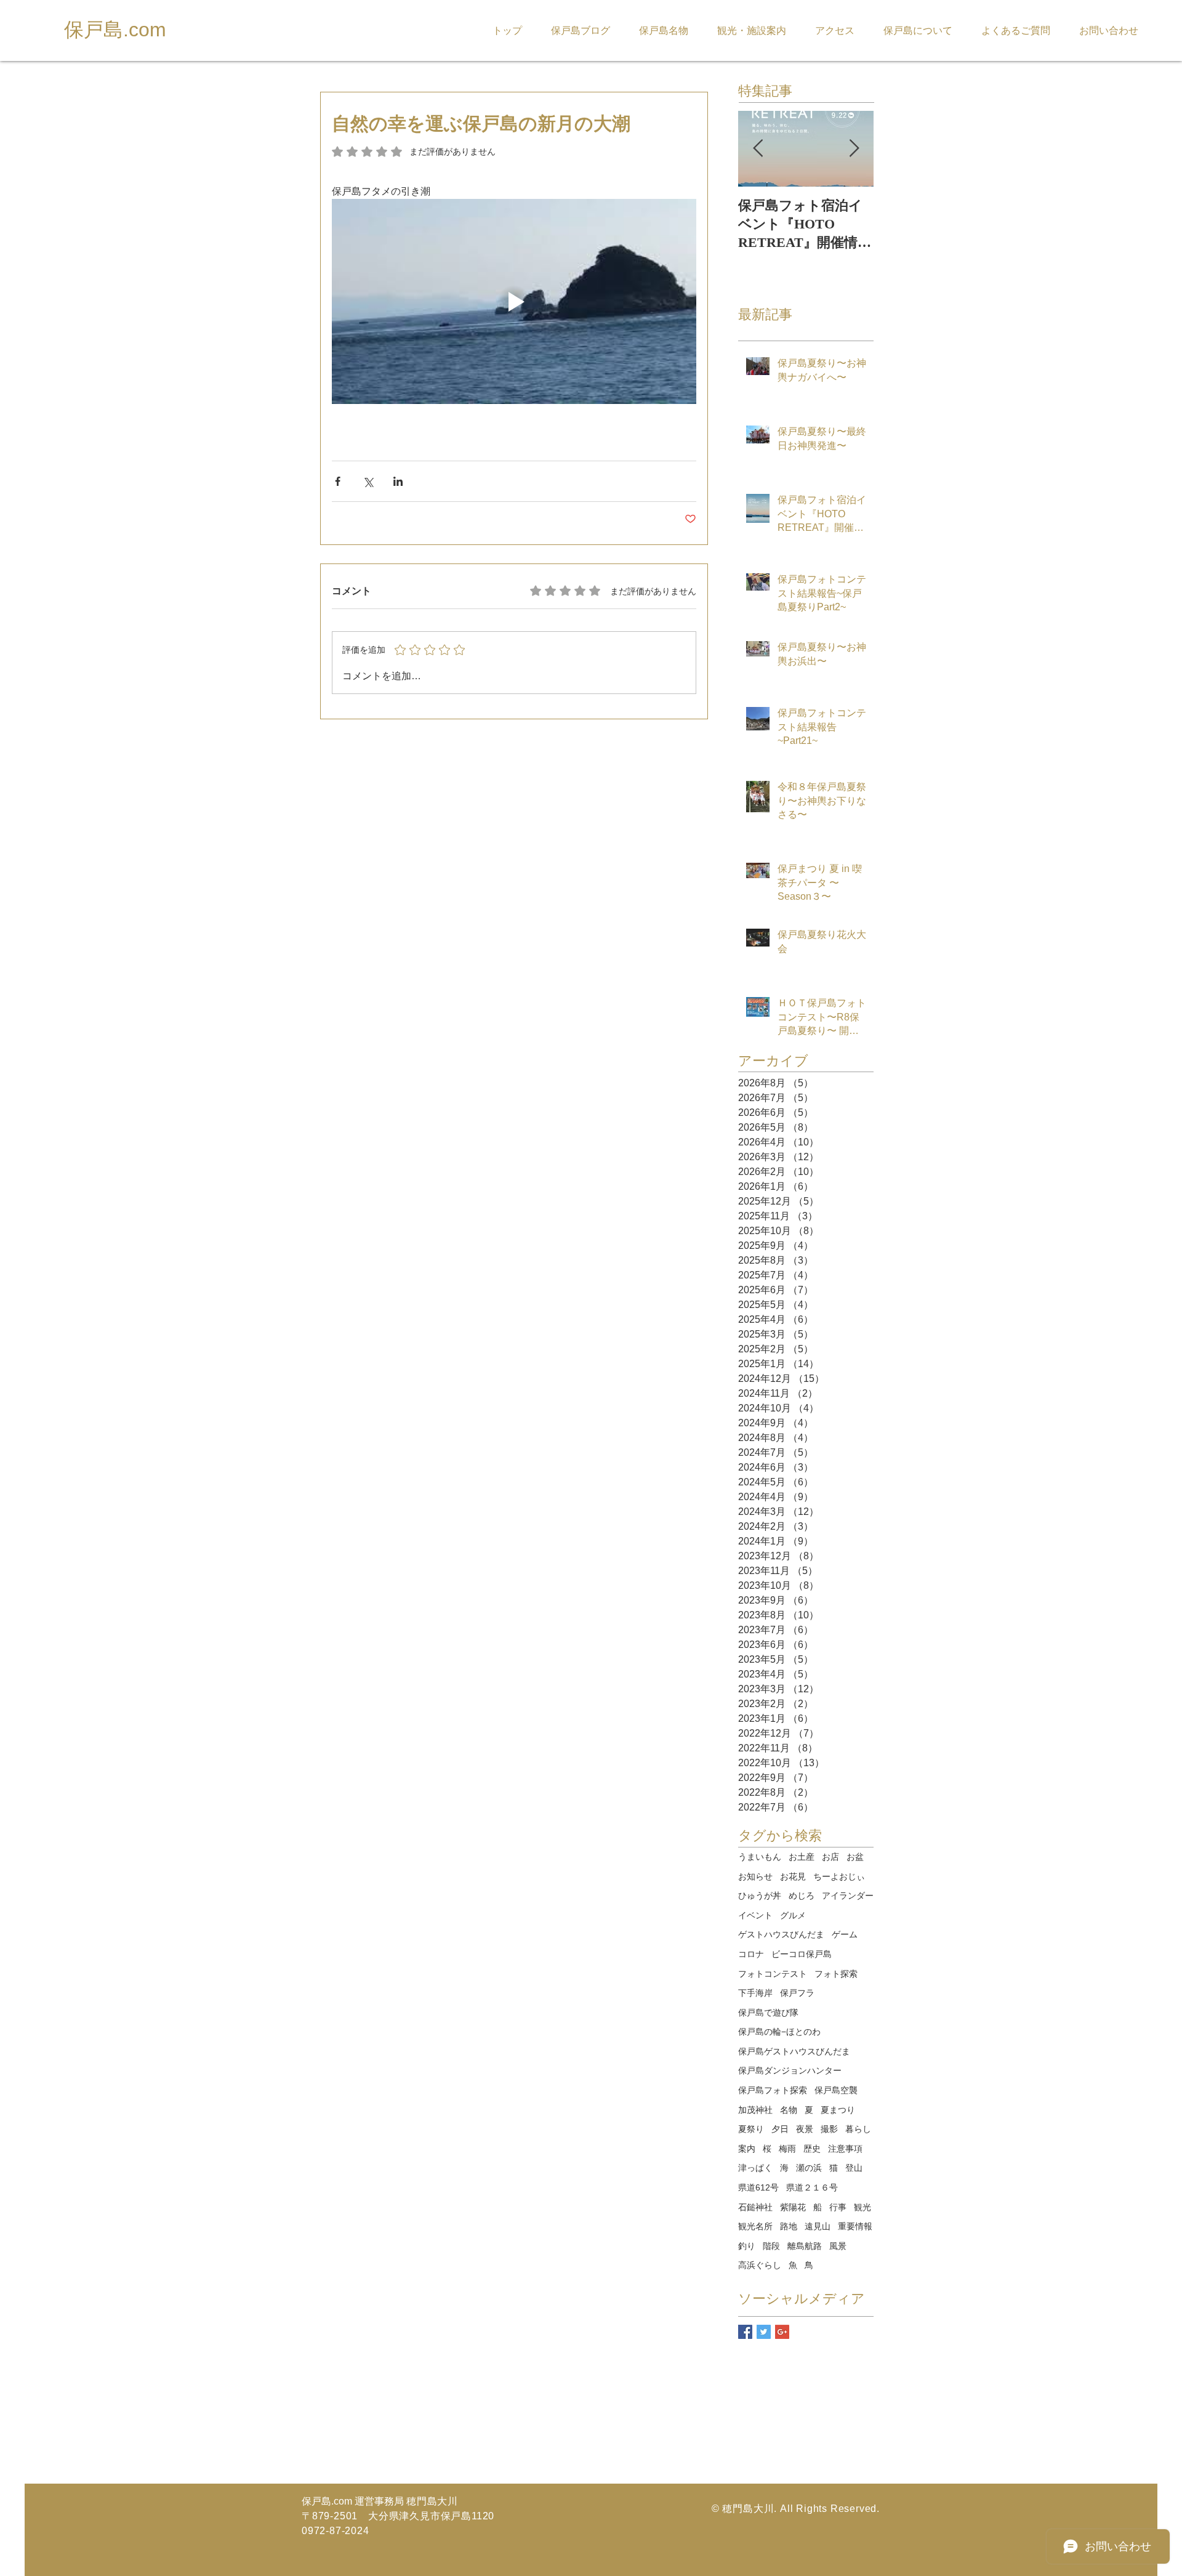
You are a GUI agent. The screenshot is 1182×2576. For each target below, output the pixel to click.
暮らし (858, 2129)
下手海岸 (755, 1993)
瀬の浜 (809, 2168)
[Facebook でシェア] (338, 481)
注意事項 (845, 2149)
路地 (789, 2226)
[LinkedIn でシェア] (398, 481)
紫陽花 (793, 2207)
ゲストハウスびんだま (781, 1934)
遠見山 (818, 2226)
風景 (838, 2246)
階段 (771, 2246)
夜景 (805, 2129)
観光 (862, 2207)
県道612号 (758, 2187)
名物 (789, 2110)
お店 (830, 1857)
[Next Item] (854, 149)
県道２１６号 (812, 2187)
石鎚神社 (755, 2207)
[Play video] (514, 301)
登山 (854, 2168)
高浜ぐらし (760, 2265)
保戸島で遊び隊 (768, 2013)
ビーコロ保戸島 (802, 1954)
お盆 (855, 1857)
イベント (755, 1915)
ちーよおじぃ (839, 1876)
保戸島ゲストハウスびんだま (794, 2051)
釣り (747, 2246)
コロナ (751, 1954)
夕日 (780, 2129)
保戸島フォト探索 (773, 2090)
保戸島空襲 (836, 2090)
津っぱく (755, 2168)
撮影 (829, 2129)
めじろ (802, 1896)
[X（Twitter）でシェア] (368, 481)
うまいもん (760, 1857)
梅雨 (787, 2149)
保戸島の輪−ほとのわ (779, 2032)
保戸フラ (797, 1993)
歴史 (812, 2149)
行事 (838, 2207)
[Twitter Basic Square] (764, 2332)
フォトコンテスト (773, 1974)
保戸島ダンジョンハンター (790, 2070)
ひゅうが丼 (760, 1896)
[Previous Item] (758, 149)
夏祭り (751, 2129)
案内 (747, 2149)
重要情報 (855, 2226)
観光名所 (755, 2226)
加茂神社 (755, 2110)
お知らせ (755, 1876)
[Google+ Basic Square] (782, 2332)
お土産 (802, 1857)
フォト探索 (836, 1974)
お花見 (793, 1876)
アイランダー (848, 1896)
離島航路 (805, 2246)
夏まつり (838, 2110)
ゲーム (845, 1934)
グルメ (793, 1915)
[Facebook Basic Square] (745, 2332)
